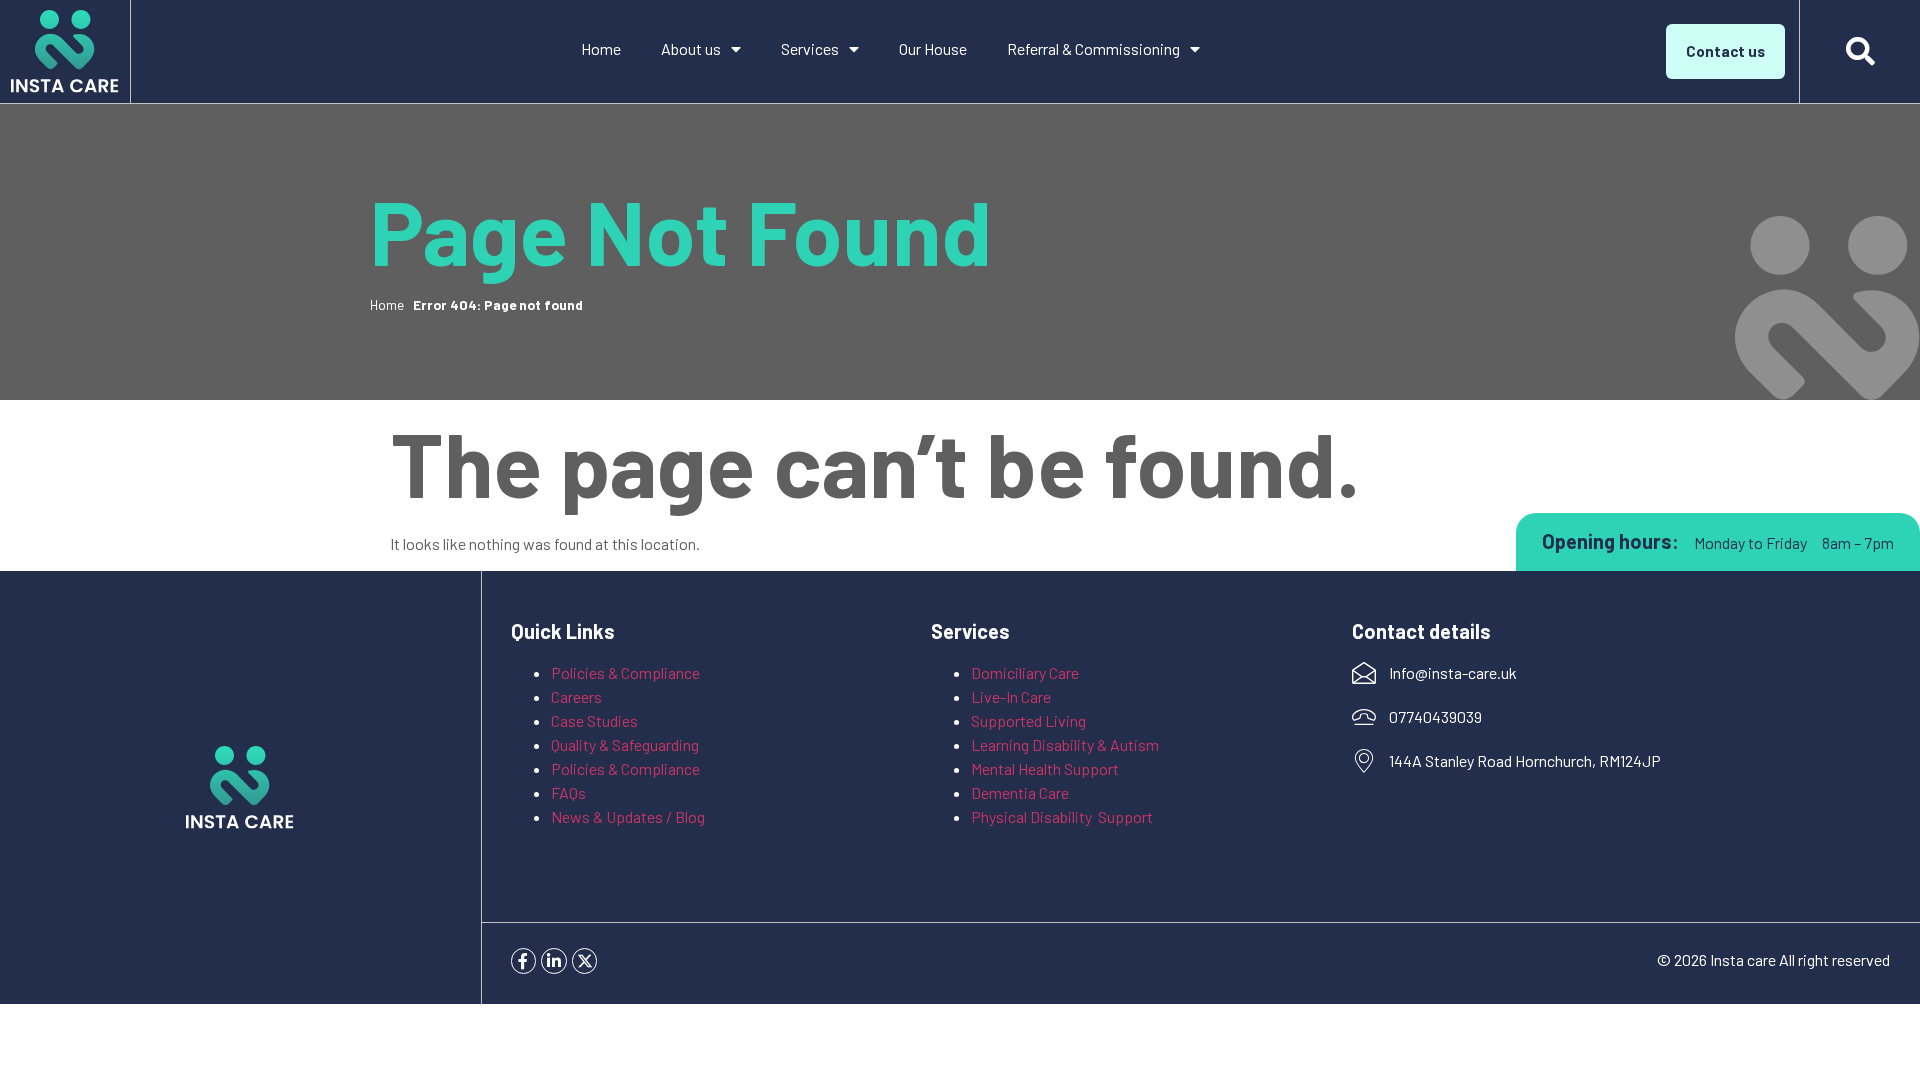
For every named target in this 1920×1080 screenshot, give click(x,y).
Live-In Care (1011, 696)
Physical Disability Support (1062, 816)
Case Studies (594, 720)
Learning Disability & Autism (1066, 744)
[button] (1860, 52)
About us (691, 48)
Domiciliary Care (1025, 672)
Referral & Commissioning (1093, 48)
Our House (933, 48)
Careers (576, 696)
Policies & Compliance (625, 672)
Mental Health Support (1045, 768)
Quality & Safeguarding (626, 744)
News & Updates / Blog (628, 816)
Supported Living (1028, 720)
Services (810, 48)
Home (601, 48)
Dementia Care (1020, 792)
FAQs (568, 792)
